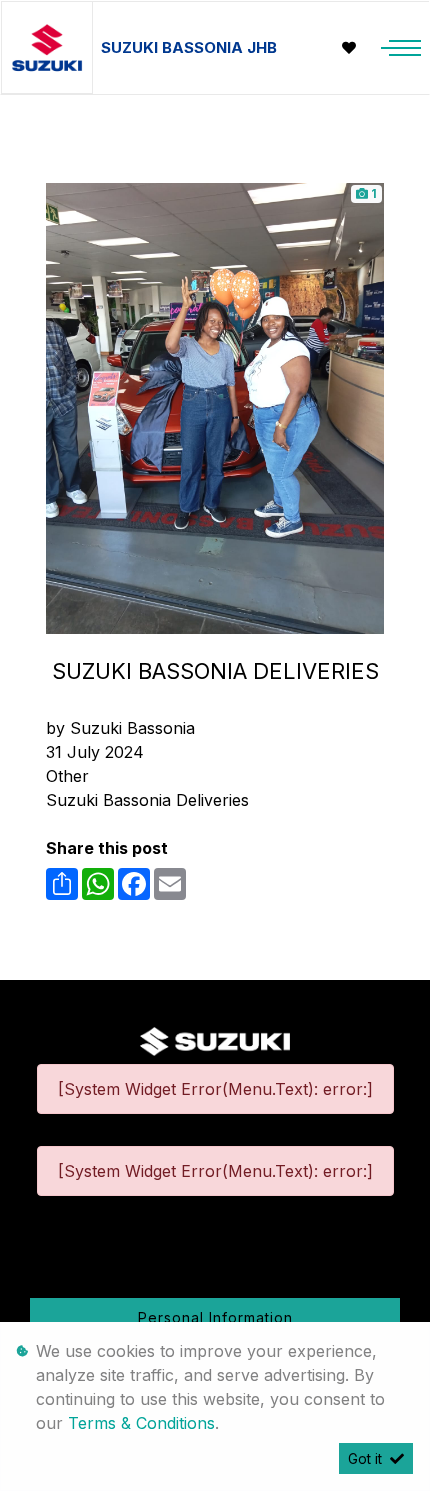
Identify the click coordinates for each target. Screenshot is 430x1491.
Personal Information (215, 1317)
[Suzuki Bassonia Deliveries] (215, 407)
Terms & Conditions (141, 1423)
